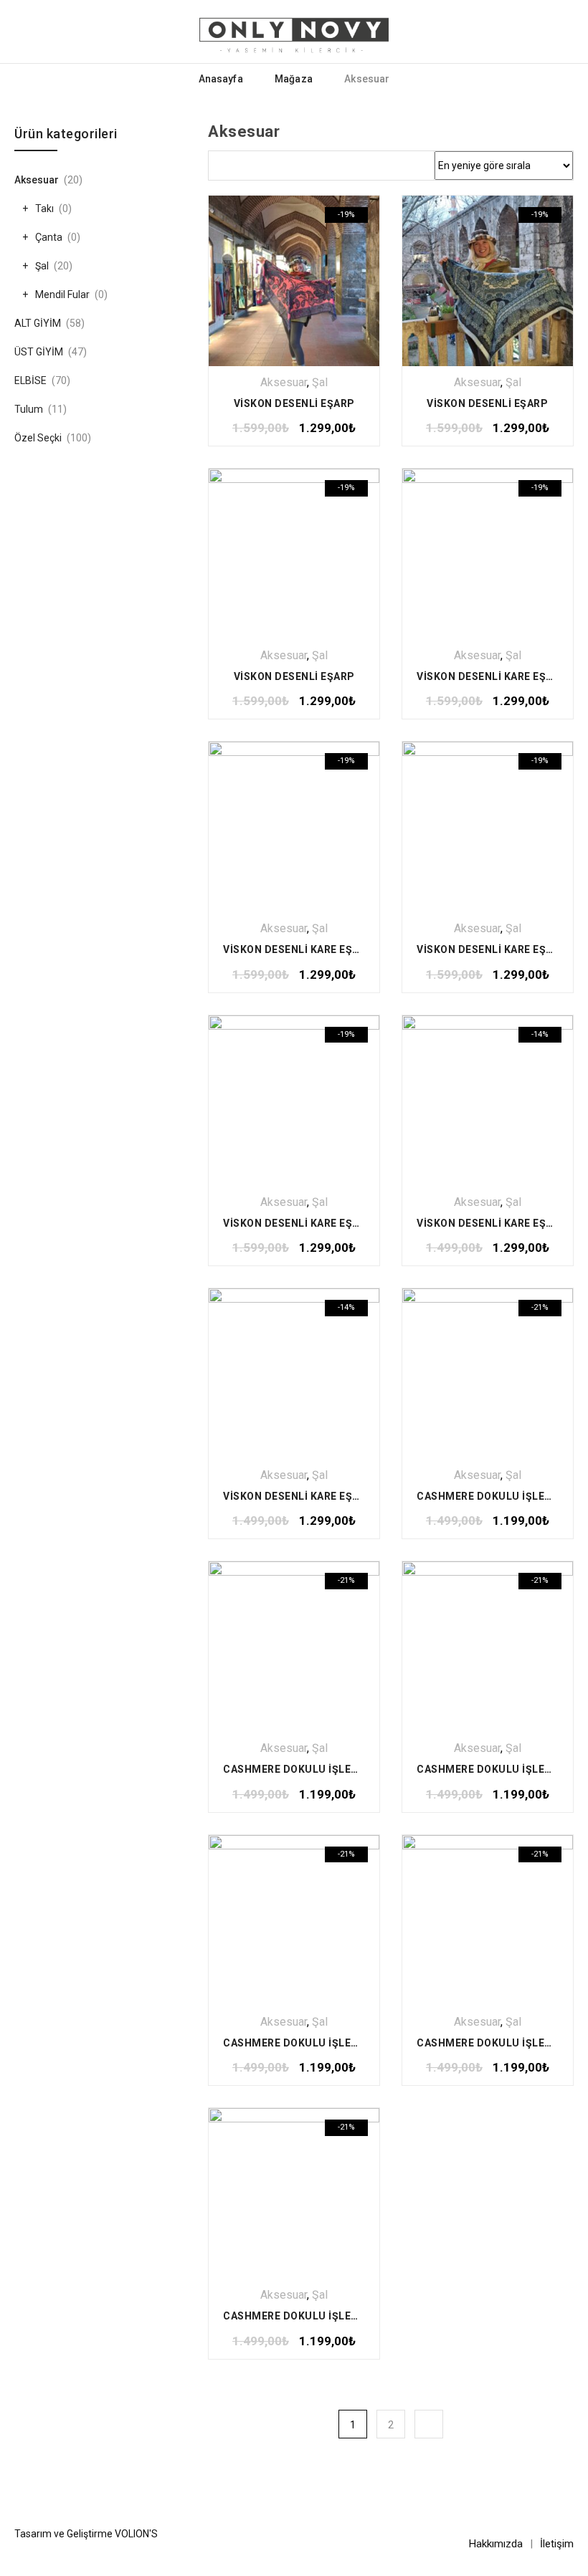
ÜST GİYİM (39, 352)
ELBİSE (30, 380)
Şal (320, 382)
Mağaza (294, 79)
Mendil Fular (62, 295)
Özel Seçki (38, 438)
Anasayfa (221, 79)
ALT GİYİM (38, 323)
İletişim (557, 2544)
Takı (44, 209)
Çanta (49, 237)
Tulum (29, 409)
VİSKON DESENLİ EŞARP (294, 403)
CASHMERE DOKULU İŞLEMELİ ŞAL (310, 1769)
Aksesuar (284, 382)
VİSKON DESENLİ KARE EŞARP (492, 676)
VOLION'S (136, 2534)
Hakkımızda (496, 2544)
